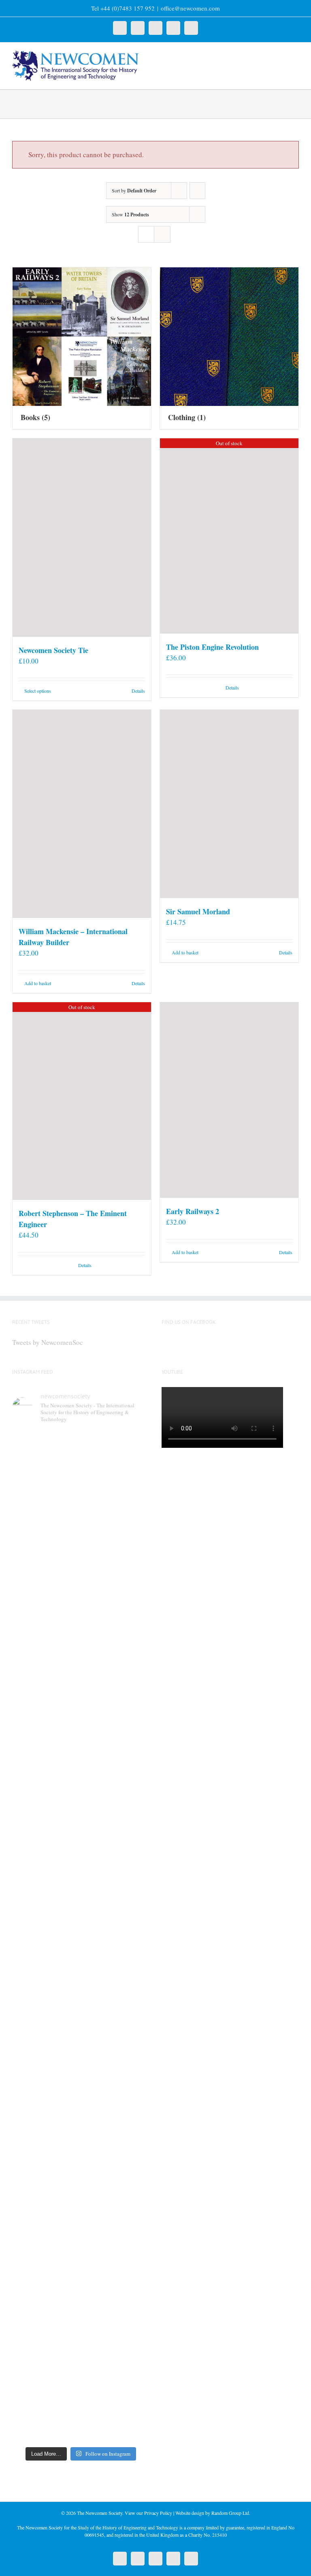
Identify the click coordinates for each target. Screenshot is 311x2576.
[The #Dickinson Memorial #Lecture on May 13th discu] (116, 1536)
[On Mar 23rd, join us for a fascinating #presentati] (46, 2157)
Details (138, 691)
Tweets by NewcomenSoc (48, 1342)
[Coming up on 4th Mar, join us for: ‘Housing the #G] (116, 2337)
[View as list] (162, 234)
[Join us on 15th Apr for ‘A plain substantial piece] (46, 1931)
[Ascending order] (197, 191)
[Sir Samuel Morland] (229, 804)
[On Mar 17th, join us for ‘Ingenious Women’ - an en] (116, 2147)
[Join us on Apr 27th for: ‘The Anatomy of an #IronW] (46, 1736)
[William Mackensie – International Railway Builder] (82, 814)
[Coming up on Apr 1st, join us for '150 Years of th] (116, 1947)
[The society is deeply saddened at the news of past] (116, 1731)
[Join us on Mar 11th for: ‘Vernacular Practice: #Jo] (46, 2347)
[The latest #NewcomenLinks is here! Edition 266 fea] (46, 1531)
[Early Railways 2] (229, 1100)
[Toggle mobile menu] (296, 55)
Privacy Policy (158, 2513)
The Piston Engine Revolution (212, 647)
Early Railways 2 (193, 1211)
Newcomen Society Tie (53, 650)
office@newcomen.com (190, 8)
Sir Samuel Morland (198, 911)
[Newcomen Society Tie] (82, 538)
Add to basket (38, 983)
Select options (38, 691)
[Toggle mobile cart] (281, 55)
